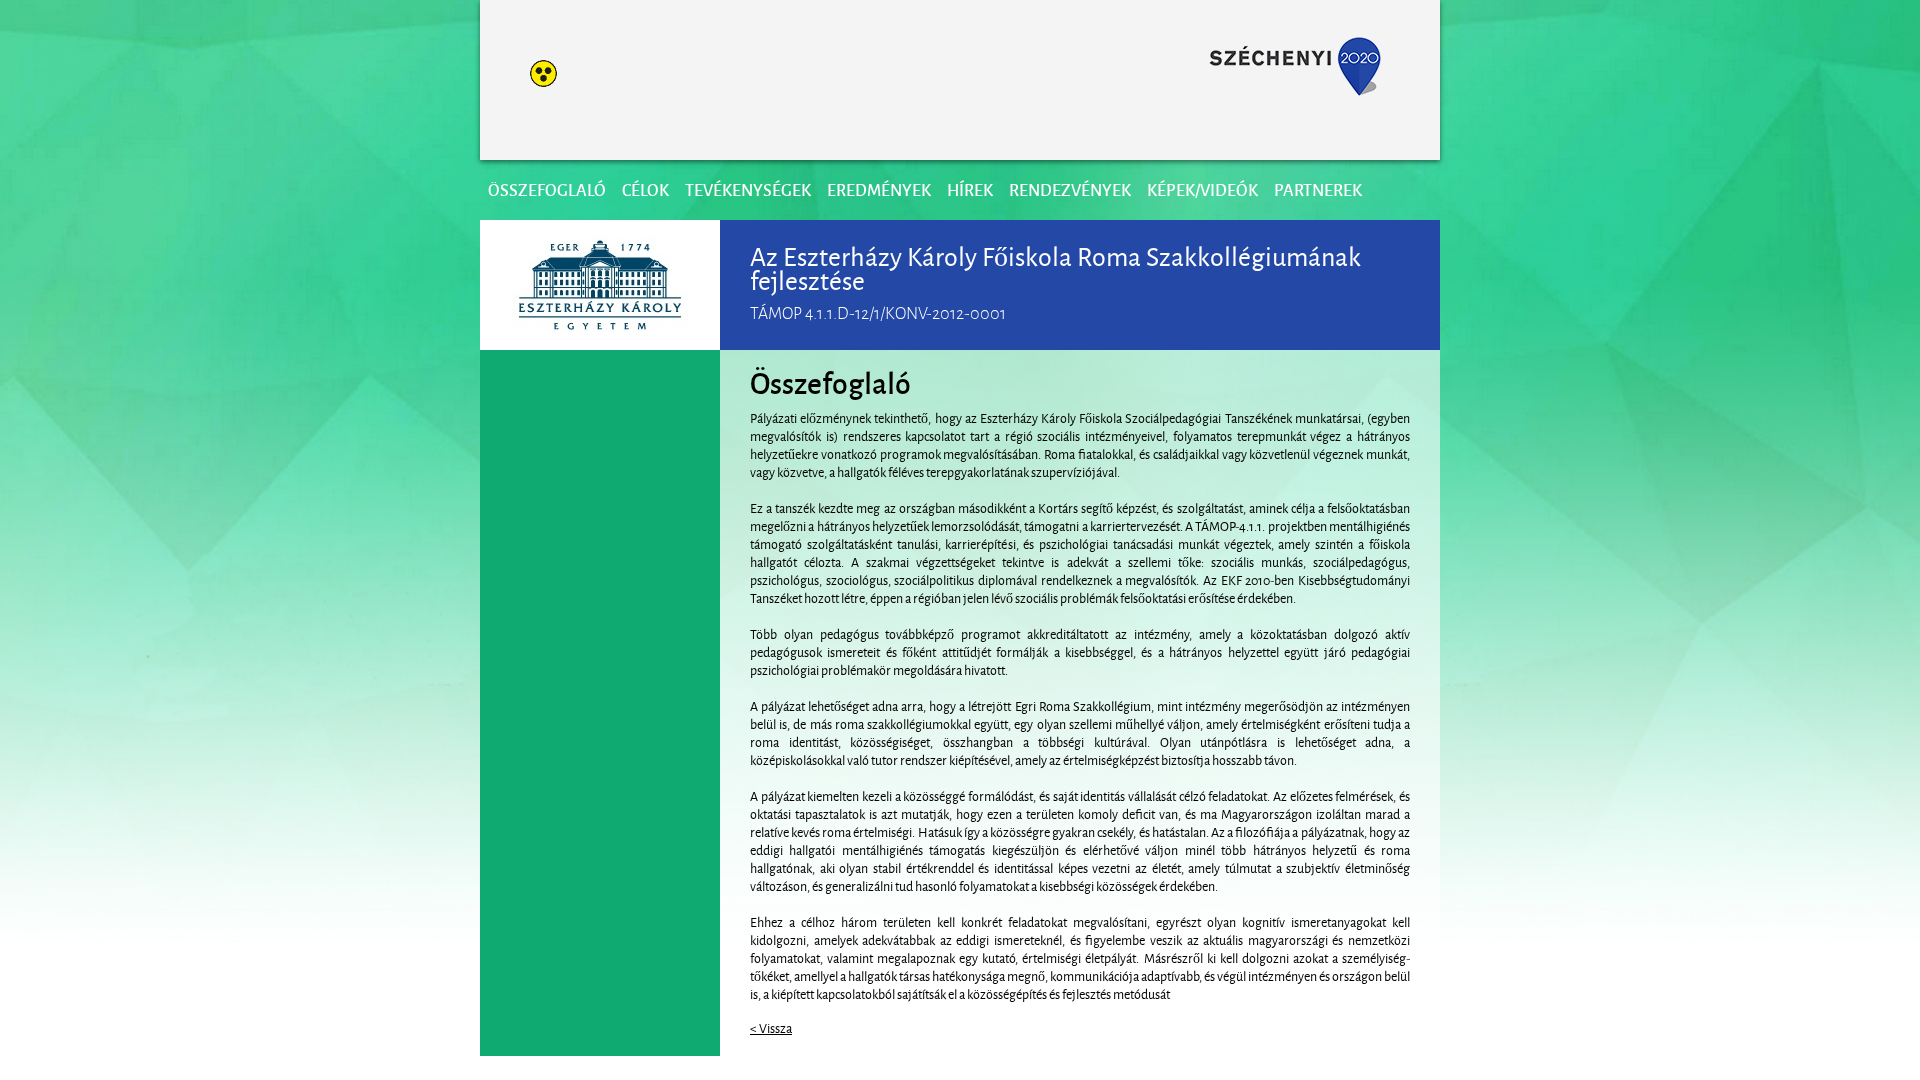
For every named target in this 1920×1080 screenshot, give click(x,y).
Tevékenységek (748, 189)
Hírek (970, 189)
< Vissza (771, 1027)
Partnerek (1318, 189)
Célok (645, 189)
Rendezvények (1070, 189)
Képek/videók (1202, 189)
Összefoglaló (547, 189)
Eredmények (879, 189)
